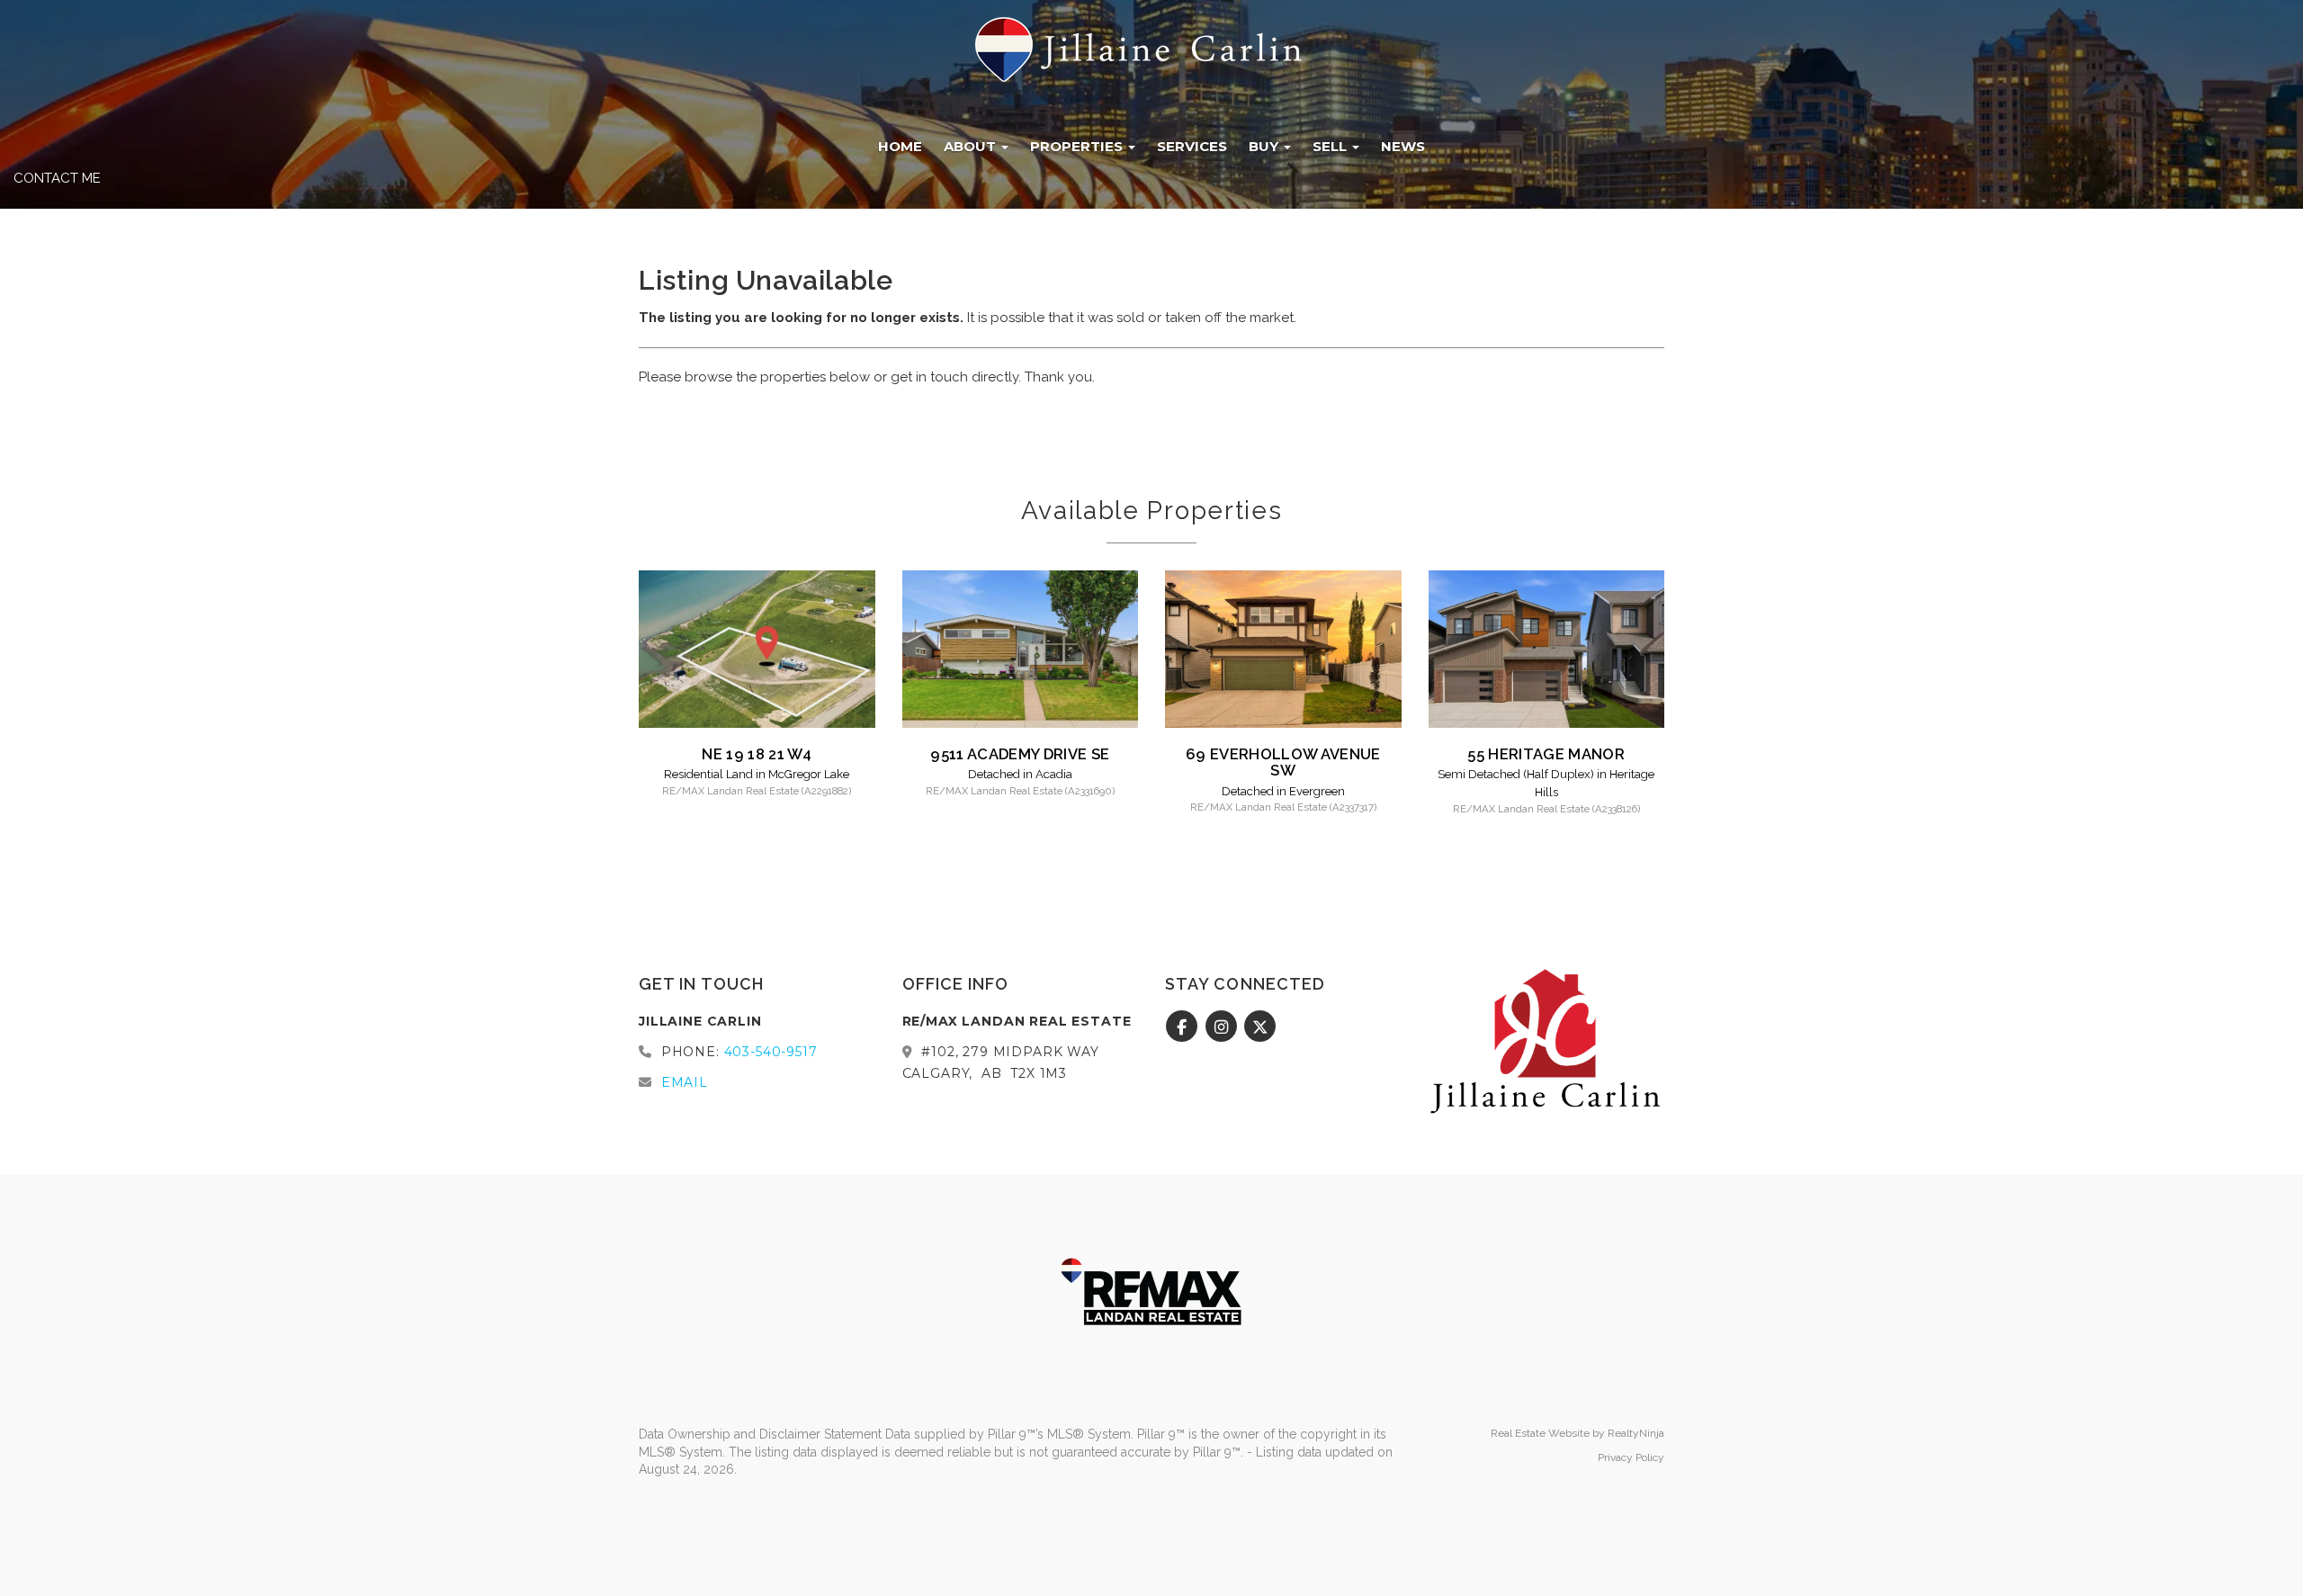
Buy (1265, 146)
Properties (1078, 146)
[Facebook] (1184, 1027)
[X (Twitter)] (1261, 1027)
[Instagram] (1223, 1027)
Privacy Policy (1631, 1457)
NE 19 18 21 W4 (757, 754)
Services (1192, 146)
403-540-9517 (771, 1052)
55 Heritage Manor (1546, 754)
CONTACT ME (57, 178)
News (1403, 146)
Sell (1331, 146)
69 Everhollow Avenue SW (1283, 762)
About (972, 146)
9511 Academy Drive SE (1020, 754)
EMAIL (685, 1082)
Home (900, 146)
